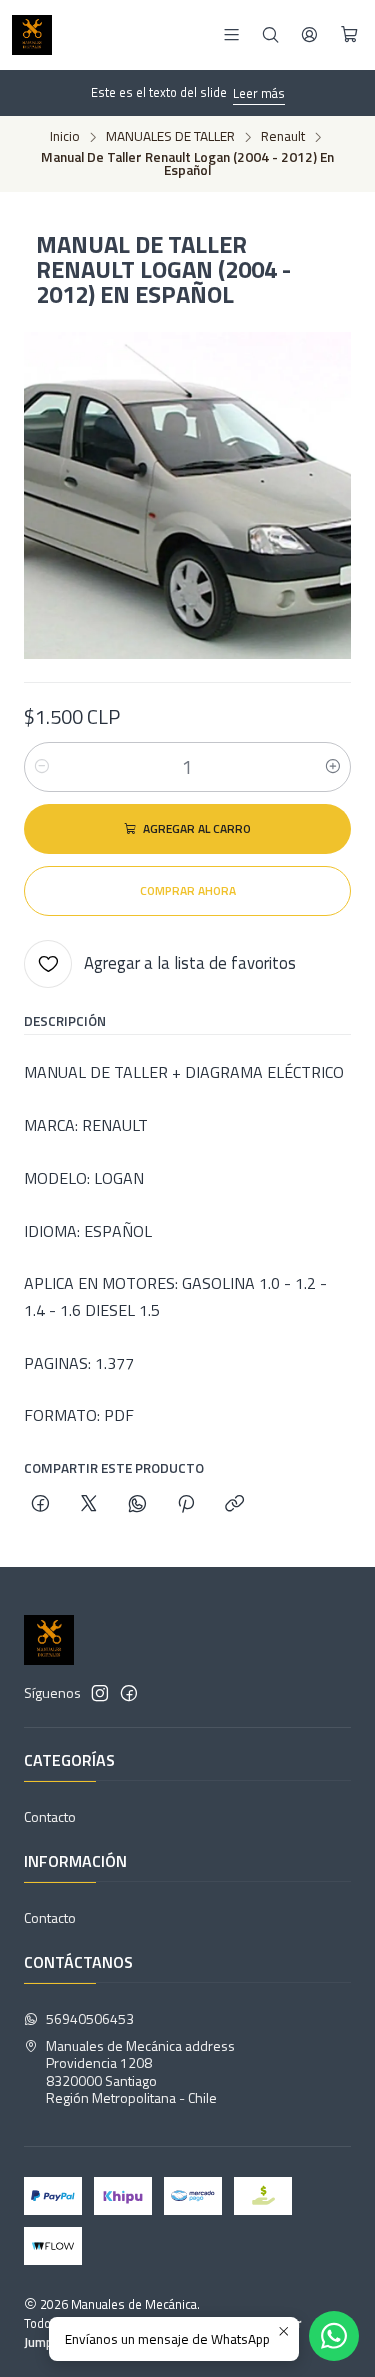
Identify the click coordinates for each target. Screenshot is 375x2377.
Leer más (259, 93)
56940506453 (90, 2018)
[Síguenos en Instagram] (100, 1693)
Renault (283, 137)
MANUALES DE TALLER (170, 137)
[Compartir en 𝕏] (89, 1505)
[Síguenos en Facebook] (129, 1693)
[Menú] (231, 34)
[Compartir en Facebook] (40, 1505)
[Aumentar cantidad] (333, 767)
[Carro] (349, 35)
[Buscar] (270, 34)
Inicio (65, 137)
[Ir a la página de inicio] (32, 35)
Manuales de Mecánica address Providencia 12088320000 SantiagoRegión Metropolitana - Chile (140, 2072)
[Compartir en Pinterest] (186, 1505)
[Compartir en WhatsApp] (137, 1505)
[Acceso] (309, 34)
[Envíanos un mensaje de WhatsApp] (334, 2336)
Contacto (50, 1816)
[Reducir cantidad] (42, 767)
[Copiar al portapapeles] (234, 1505)
